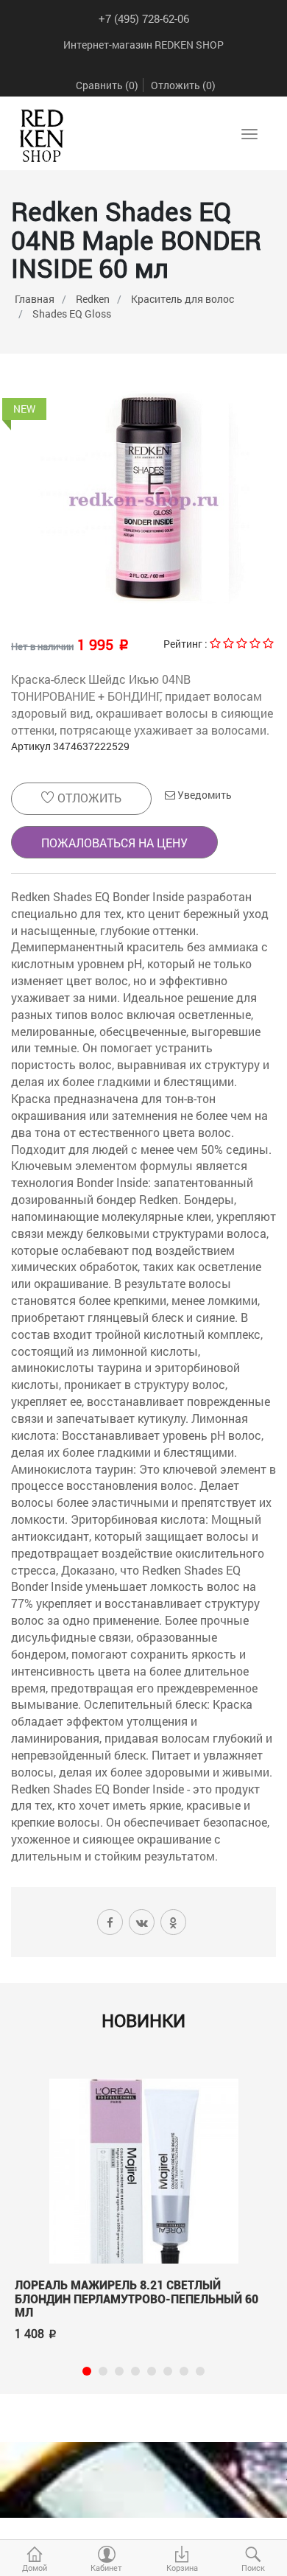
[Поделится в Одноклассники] (173, 1922)
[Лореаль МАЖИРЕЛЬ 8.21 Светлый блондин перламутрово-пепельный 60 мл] (143, 2169)
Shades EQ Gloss (72, 314)
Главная (35, 299)
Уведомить (203, 795)
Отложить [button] (88, 798)
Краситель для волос (183, 299)
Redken (93, 299)
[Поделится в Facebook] (110, 1922)
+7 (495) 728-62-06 (144, 18)
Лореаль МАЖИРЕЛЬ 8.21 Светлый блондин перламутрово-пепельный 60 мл (137, 2299)
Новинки (143, 2020)
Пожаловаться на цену (114, 843)
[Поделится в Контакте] (142, 1922)
